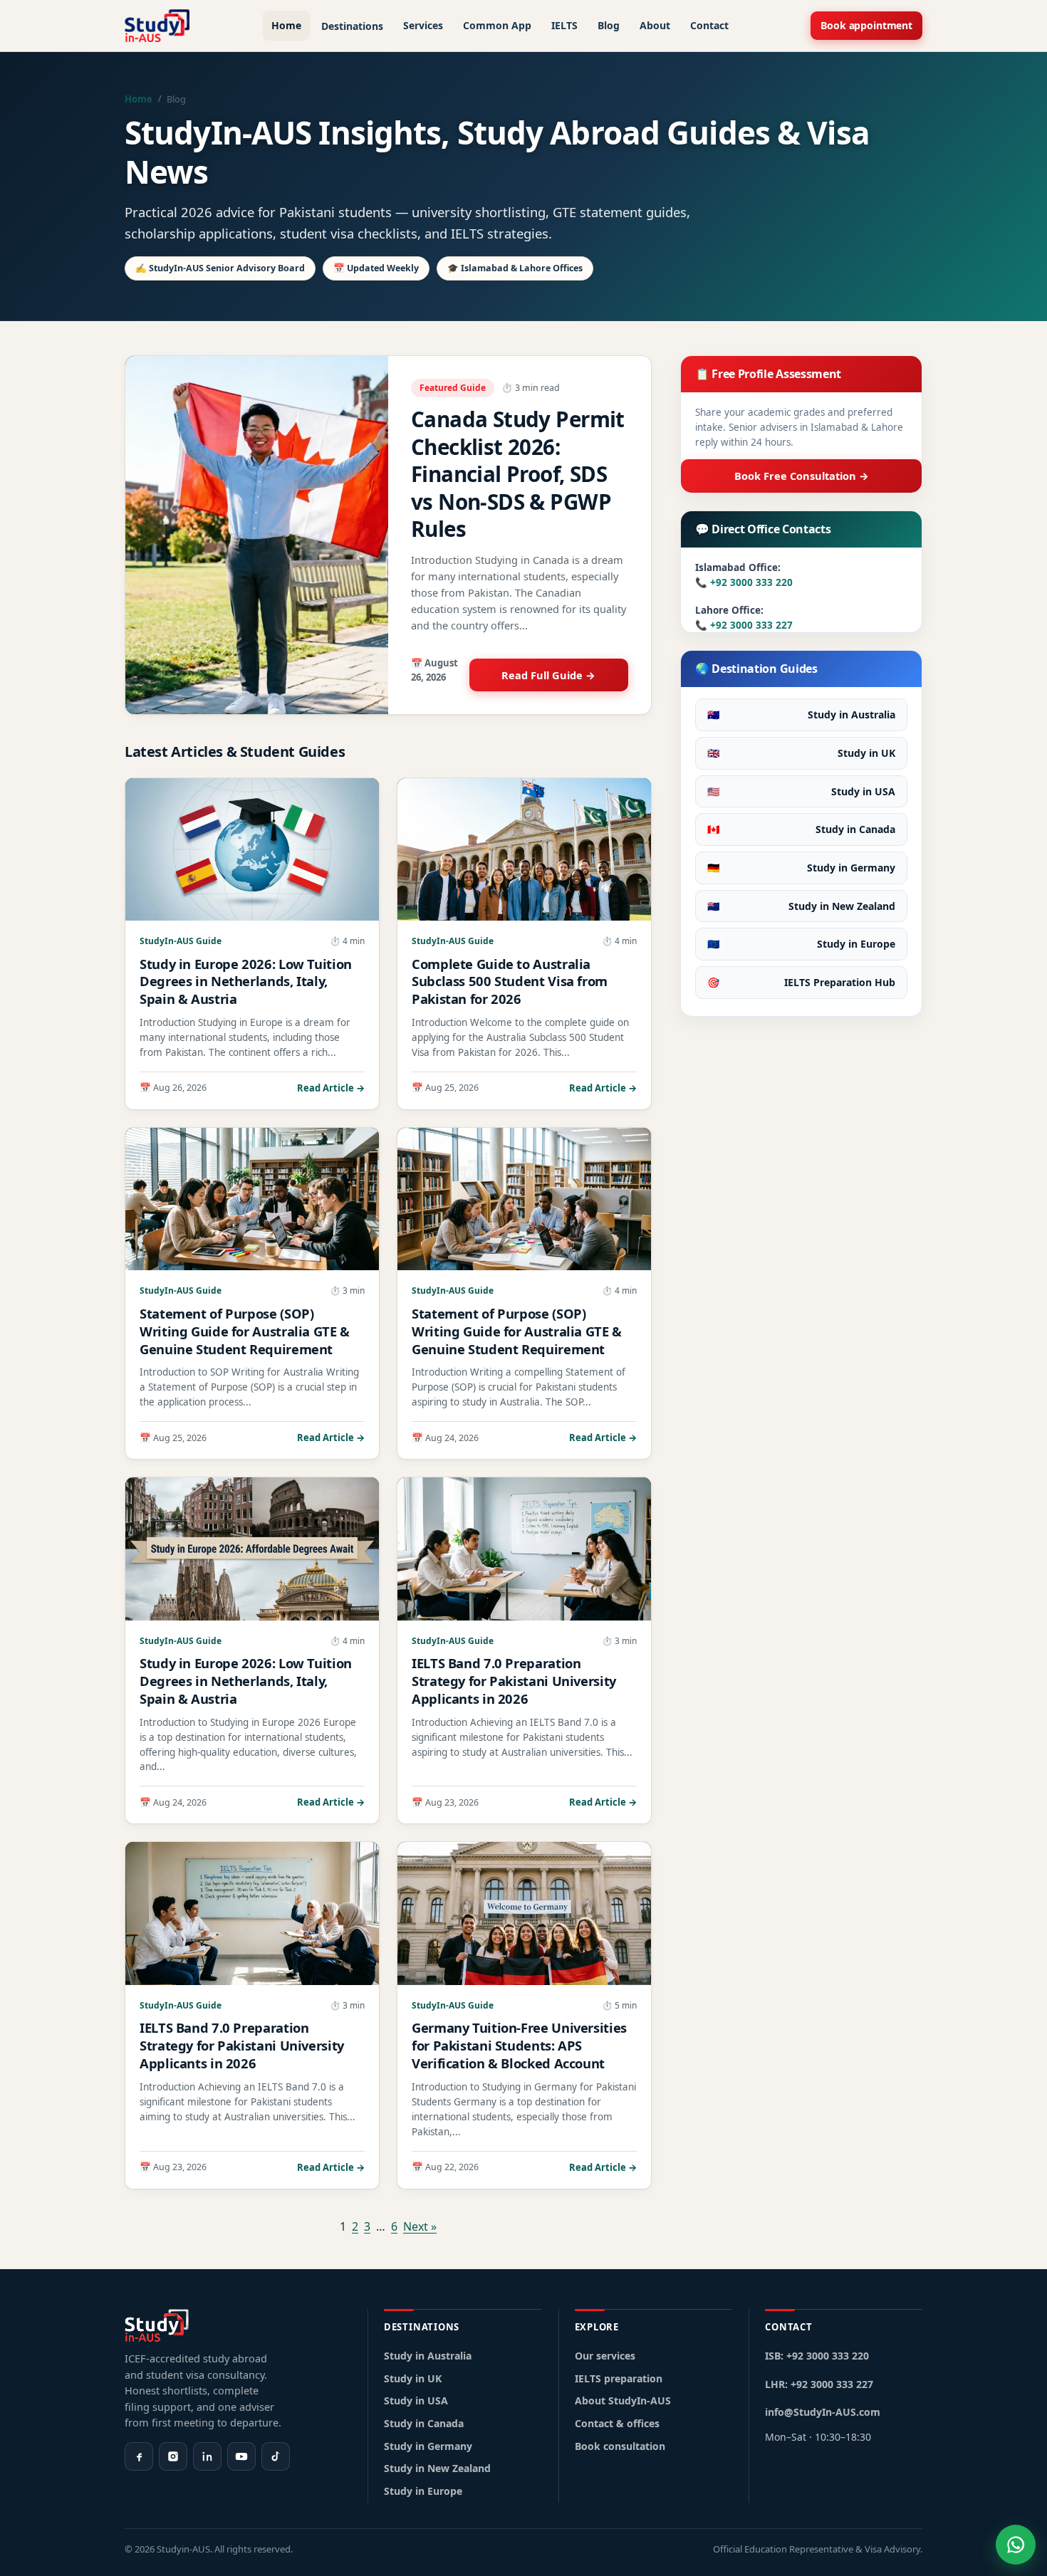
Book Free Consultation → (802, 476)
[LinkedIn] (207, 2456)
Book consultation (620, 2446)
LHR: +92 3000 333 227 (819, 2384)
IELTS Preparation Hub (801, 982)
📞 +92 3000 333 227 (744, 625)
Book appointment (866, 25)
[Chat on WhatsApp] (1016, 2545)
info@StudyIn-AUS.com (823, 2412)
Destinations (352, 26)
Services (423, 25)
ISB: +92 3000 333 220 (817, 2356)
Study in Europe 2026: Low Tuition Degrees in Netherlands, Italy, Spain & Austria (246, 981)
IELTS (564, 25)
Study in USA (801, 791)
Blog (609, 25)
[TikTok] (276, 2456)
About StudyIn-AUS (623, 2400)
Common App (497, 25)
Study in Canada (801, 829)
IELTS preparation (619, 2378)
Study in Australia (801, 714)
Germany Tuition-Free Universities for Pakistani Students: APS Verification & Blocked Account (519, 2045)
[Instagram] (173, 2456)
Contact (709, 25)
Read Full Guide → (548, 675)
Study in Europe (801, 944)
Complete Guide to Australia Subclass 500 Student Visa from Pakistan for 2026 (510, 981)
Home (286, 25)
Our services (605, 2356)
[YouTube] (241, 2456)
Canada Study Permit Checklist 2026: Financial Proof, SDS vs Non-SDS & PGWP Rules (518, 474)
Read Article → (331, 1088)
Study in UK (801, 753)
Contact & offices (617, 2423)
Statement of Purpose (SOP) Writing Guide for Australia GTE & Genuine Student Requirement (245, 1331)
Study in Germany (801, 868)
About (655, 25)
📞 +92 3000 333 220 (744, 582)
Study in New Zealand (801, 906)
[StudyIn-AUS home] (157, 26)
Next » (420, 2226)
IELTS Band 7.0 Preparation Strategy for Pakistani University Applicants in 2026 (514, 1681)
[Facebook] (139, 2456)
